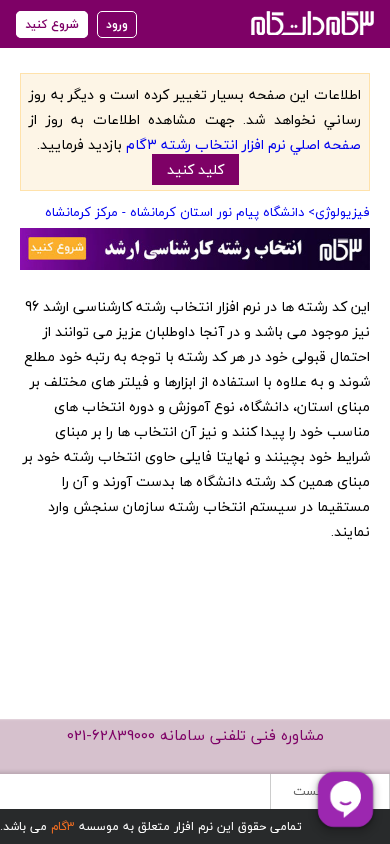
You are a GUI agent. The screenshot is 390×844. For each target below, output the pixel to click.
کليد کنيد (195, 169)
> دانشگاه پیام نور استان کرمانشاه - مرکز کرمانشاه (180, 212)
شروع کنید (52, 24)
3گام (63, 826)
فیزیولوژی (342, 212)
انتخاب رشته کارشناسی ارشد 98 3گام (310, 22)
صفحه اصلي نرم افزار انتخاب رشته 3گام (243, 144)
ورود (117, 24)
